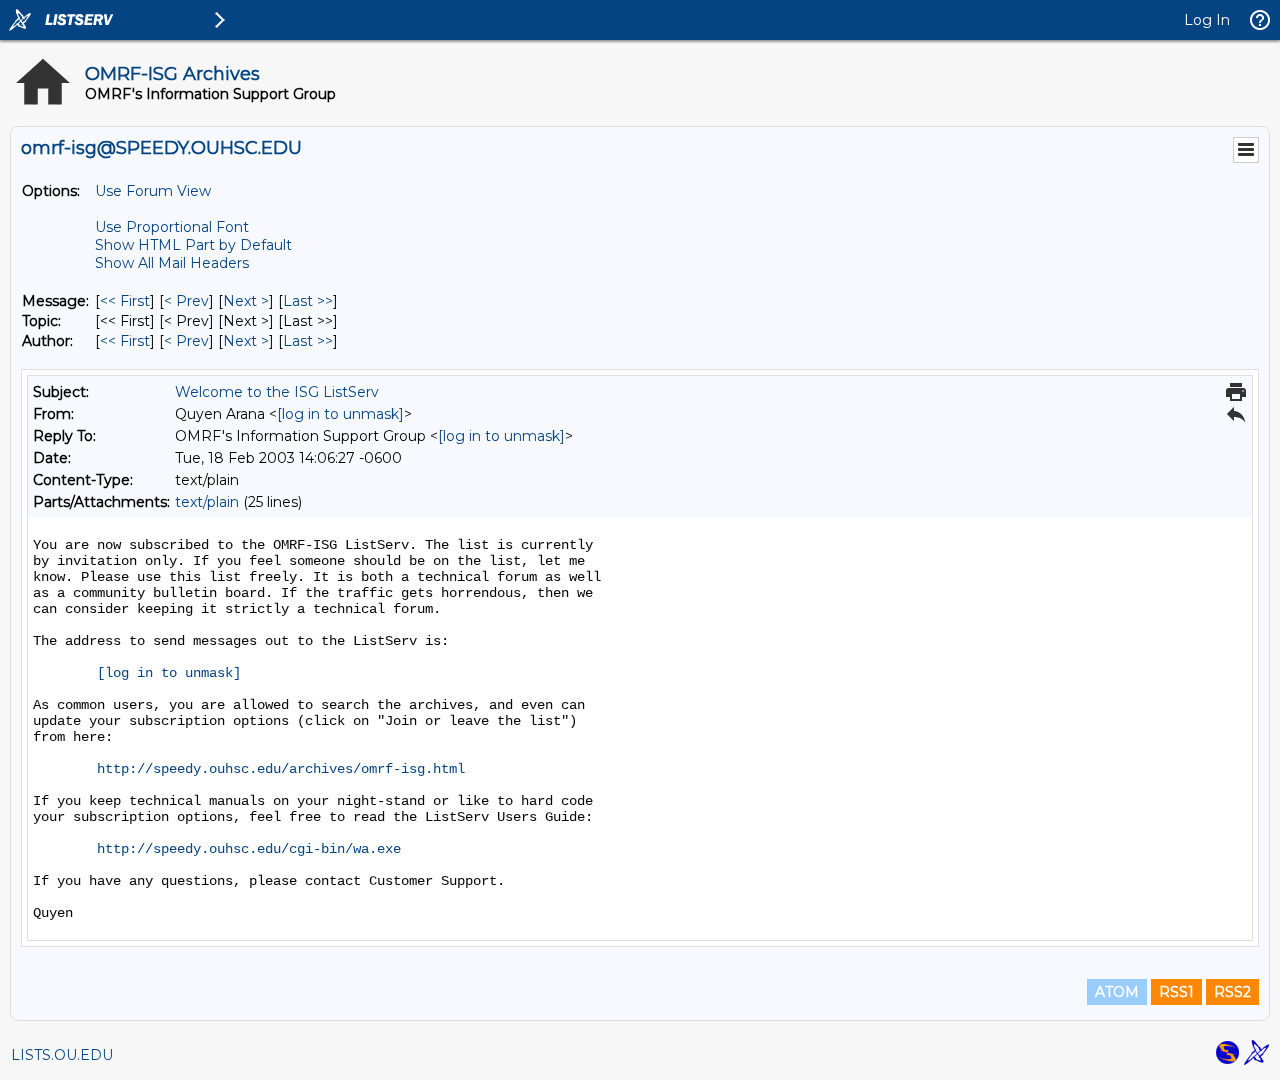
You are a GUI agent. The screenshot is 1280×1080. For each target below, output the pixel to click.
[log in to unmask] (340, 414)
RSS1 (1176, 992)
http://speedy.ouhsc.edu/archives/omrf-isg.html (281, 769)
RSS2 (1232, 992)
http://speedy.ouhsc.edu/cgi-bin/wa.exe (249, 849)
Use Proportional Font (172, 227)
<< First (125, 301)
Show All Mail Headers (172, 263)
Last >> (308, 301)
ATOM (1117, 992)
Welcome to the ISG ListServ (277, 392)
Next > (246, 301)
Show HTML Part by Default (193, 245)
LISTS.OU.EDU (62, 1055)
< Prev (186, 301)
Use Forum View (153, 191)
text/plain (207, 502)
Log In (1207, 20)
